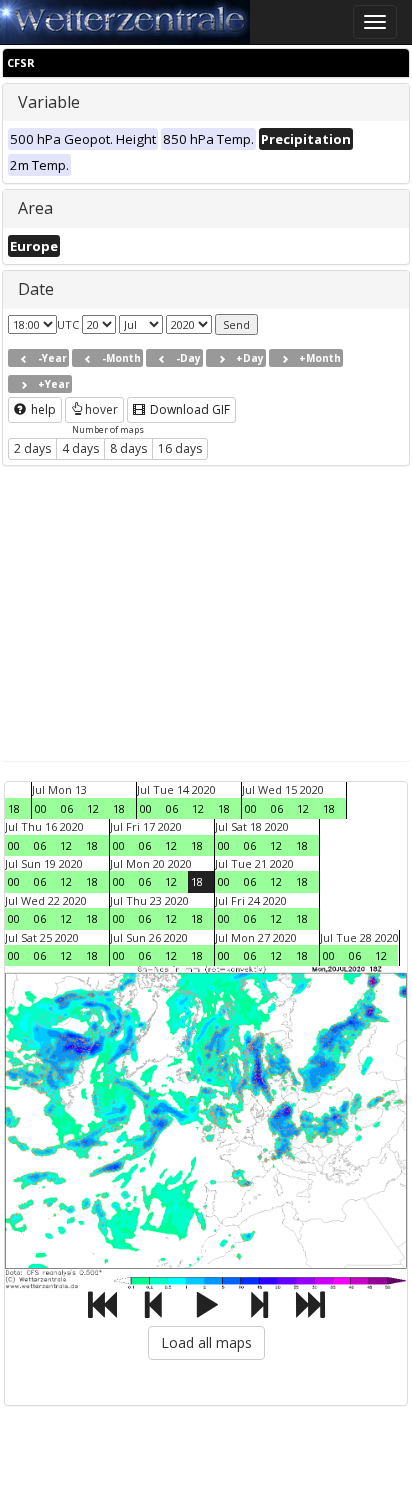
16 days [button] (180, 448)
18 (14, 808)
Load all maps (206, 1342)
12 (93, 808)
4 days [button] (80, 448)
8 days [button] (128, 448)
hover (101, 409)
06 (67, 808)
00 (41, 808)
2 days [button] (32, 448)
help (42, 409)
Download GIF (188, 409)
